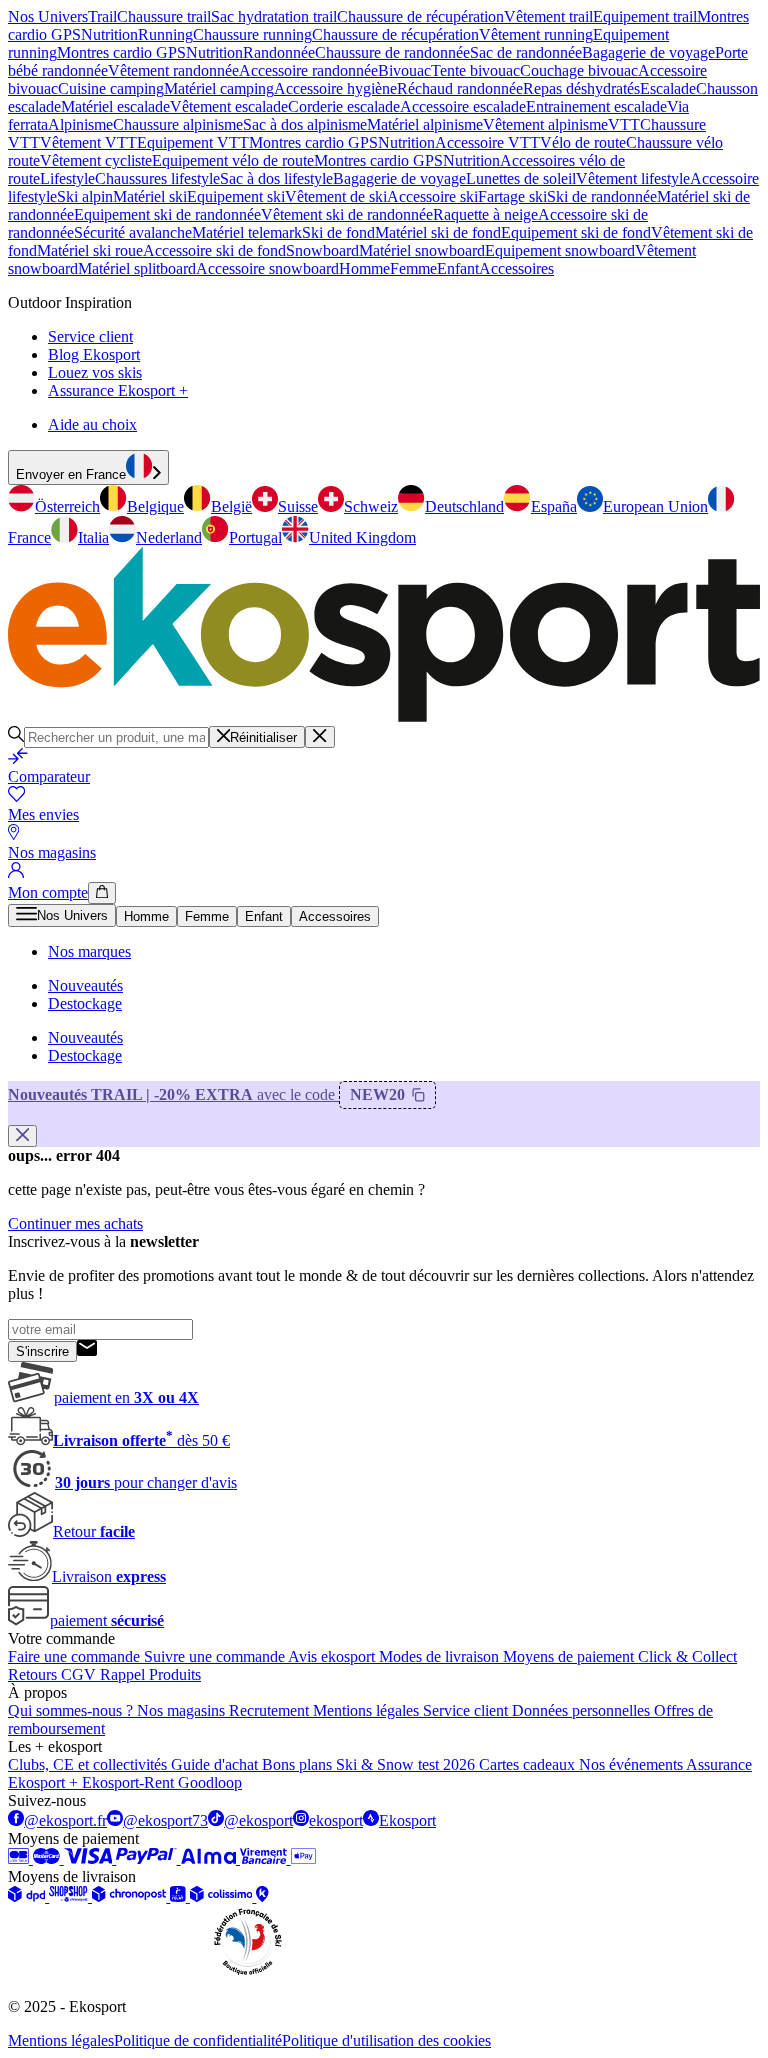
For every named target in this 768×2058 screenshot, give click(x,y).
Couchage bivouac (579, 70)
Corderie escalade (344, 106)
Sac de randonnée (526, 52)
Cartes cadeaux (529, 1764)
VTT (624, 124)
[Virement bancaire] (265, 1858)
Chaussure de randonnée (392, 52)
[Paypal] (148, 1858)
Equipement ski (236, 196)
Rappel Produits (150, 1674)
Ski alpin (85, 196)
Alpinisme (80, 124)
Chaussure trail (164, 16)
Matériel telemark (247, 232)
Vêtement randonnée (173, 70)
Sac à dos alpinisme (305, 124)
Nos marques (89, 951)
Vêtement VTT (88, 142)
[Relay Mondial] (180, 1896)
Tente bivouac (475, 70)
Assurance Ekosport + (118, 390)
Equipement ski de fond (576, 232)
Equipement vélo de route (233, 160)
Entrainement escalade (596, 106)
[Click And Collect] (262, 1896)
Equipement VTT (193, 142)
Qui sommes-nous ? (72, 1710)
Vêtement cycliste (96, 160)
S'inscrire (42, 1351)
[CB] (20, 1858)
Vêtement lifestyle (633, 178)
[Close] (319, 737)
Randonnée (279, 52)
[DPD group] (28, 1896)
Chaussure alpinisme (178, 124)
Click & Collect (687, 1656)
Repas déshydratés (581, 88)
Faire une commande (76, 1656)
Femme (413, 268)
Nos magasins (183, 1710)
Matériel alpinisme (425, 124)
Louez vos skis (95, 372)
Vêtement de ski (336, 196)
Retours (34, 1674)
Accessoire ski (432, 196)
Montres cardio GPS (121, 52)
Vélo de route (583, 142)
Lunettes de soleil (521, 178)
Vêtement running (536, 34)
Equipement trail (645, 16)
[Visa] (90, 1858)
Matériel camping (219, 88)
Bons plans (299, 1764)
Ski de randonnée (602, 196)
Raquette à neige (485, 214)
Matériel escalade (115, 106)
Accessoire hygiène (335, 88)
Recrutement (271, 1710)
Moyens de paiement (570, 1656)
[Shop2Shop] (70, 1896)
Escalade (668, 88)
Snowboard (322, 250)
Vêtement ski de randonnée (347, 214)
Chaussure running (252, 34)
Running (165, 34)
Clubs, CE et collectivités (89, 1764)
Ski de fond (338, 232)
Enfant (458, 268)
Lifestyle (67, 178)
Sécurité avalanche (133, 232)
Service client (90, 336)
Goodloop (210, 1782)
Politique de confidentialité (198, 2040)
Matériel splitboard (137, 268)
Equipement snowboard (560, 250)
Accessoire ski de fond (214, 250)
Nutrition (109, 34)
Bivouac (404, 70)
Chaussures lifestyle (157, 178)
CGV (80, 1674)
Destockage (85, 1003)
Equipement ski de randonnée (167, 214)
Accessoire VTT (487, 142)
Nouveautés (85, 985)
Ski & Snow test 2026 (407, 1764)
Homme (364, 268)
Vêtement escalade (229, 106)
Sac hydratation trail (274, 16)
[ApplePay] (303, 1858)
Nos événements (632, 1764)
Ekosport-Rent (130, 1782)
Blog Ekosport (94, 354)
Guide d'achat (216, 1764)
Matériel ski (150, 196)
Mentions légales (368, 1710)
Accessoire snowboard (267, 268)
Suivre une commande (216, 1656)
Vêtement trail (548, 16)
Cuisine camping (111, 88)
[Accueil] (384, 716)
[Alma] (210, 1858)
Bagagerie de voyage (648, 52)
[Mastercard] (48, 1858)
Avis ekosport (333, 1656)
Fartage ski (512, 196)
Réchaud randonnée (460, 88)
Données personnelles (583, 1710)
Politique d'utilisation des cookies (386, 2040)
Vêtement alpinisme (545, 124)
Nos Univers (48, 16)
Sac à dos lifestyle (276, 178)
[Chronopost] (131, 1896)
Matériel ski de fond (438, 232)
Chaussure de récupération (420, 16)
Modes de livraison (441, 1656)
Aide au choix (92, 424)
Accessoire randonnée (308, 70)
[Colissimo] (223, 1896)
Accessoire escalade (463, 106)
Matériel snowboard (422, 250)
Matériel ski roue (90, 250)
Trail (102, 16)
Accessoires (516, 268)
